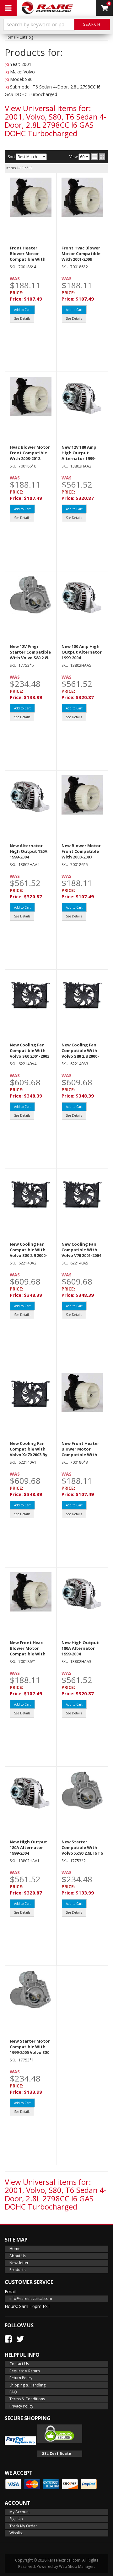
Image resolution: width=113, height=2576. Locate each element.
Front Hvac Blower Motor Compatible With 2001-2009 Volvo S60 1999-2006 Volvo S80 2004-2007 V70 (81, 262)
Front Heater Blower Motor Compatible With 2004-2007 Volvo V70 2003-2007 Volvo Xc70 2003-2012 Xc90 (30, 262)
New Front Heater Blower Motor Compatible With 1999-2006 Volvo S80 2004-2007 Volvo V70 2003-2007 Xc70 (81, 1458)
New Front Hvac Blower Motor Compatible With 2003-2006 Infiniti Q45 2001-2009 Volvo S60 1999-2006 (30, 1657)
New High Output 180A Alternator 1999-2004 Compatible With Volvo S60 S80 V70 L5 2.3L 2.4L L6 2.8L (82, 1657)
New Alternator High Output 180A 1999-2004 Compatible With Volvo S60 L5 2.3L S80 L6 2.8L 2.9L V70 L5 (30, 860)
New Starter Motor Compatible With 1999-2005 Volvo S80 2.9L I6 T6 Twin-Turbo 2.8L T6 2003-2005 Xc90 (30, 2055)
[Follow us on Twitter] (20, 2339)
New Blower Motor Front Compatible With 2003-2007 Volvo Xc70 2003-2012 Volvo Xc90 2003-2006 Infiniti (81, 860)
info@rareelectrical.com (31, 2298)
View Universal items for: (56, 120)
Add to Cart (22, 310)
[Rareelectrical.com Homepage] (47, 8)
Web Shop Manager (76, 2566)
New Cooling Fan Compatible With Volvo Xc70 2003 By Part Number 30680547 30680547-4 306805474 (30, 1458)
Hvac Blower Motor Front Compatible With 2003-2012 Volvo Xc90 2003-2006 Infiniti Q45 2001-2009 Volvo (30, 461)
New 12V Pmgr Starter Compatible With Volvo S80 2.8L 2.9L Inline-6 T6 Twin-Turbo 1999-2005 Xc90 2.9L (30, 661)
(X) (7, 64)
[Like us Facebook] (8, 2339)
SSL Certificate (57, 2453)
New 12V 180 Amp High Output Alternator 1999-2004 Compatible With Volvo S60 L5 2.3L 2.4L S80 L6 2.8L (81, 461)
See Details (22, 318)
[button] (56, 24)
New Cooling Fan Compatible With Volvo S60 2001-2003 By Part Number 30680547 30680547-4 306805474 (30, 1059)
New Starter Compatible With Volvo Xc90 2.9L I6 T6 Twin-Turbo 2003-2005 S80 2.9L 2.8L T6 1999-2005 (82, 1856)
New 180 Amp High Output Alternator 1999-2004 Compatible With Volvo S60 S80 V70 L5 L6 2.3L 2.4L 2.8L (82, 661)
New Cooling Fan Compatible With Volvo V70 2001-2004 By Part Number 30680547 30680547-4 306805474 (81, 1258)
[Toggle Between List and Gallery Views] (98, 157)
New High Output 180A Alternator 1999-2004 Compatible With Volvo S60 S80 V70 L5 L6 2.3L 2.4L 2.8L (30, 1856)
